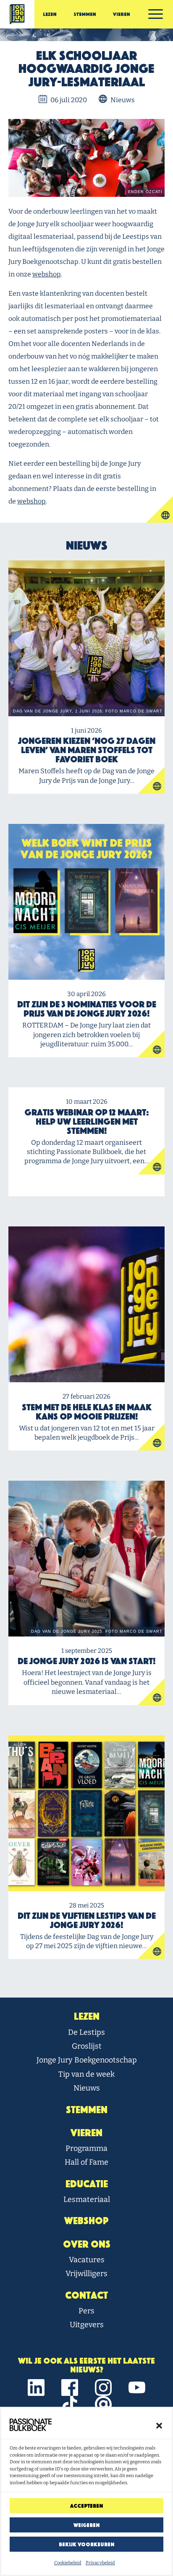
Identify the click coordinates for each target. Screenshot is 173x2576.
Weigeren (86, 2525)
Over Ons (87, 2244)
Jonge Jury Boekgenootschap (87, 2060)
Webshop (86, 2221)
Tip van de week (86, 2074)
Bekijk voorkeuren (86, 2544)
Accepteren (86, 2506)
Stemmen (85, 14)
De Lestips (86, 2032)
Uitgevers (87, 2325)
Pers (86, 2311)
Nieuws (87, 2088)
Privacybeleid (100, 2563)
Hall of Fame (86, 2162)
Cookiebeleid (68, 2563)
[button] (159, 2425)
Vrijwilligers (86, 2274)
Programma (86, 2148)
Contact (86, 2295)
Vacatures (87, 2260)
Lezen (50, 14)
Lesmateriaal (87, 2199)
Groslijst (87, 2046)
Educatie (87, 2184)
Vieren (122, 14)
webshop (47, 274)
